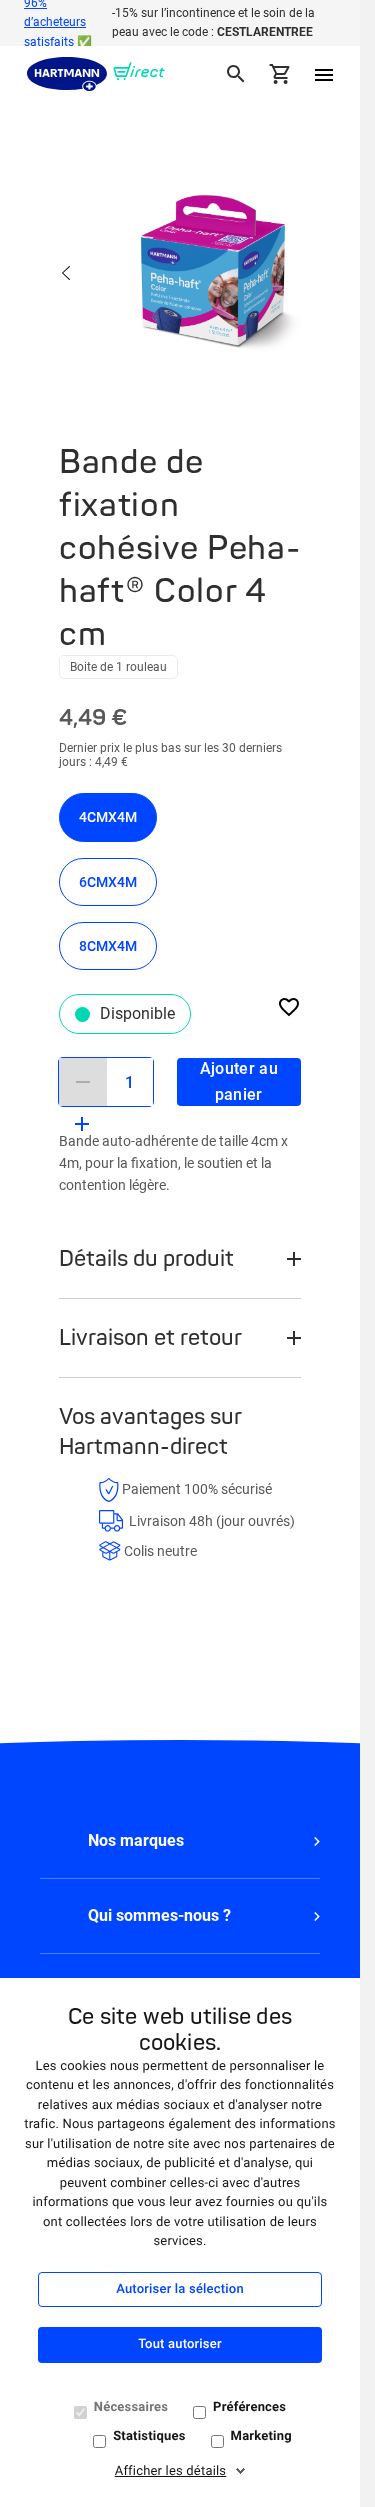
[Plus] (82, 1124)
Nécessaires (131, 2407)
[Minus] (83, 1082)
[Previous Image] (67, 275)
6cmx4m (108, 882)
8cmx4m (108, 946)
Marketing (261, 2436)
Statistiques (149, 2436)
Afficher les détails (171, 2471)
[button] (180, 1841)
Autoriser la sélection (180, 2289)
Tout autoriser (179, 2344)
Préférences (249, 2407)
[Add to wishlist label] (289, 1006)
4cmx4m (108, 817)
